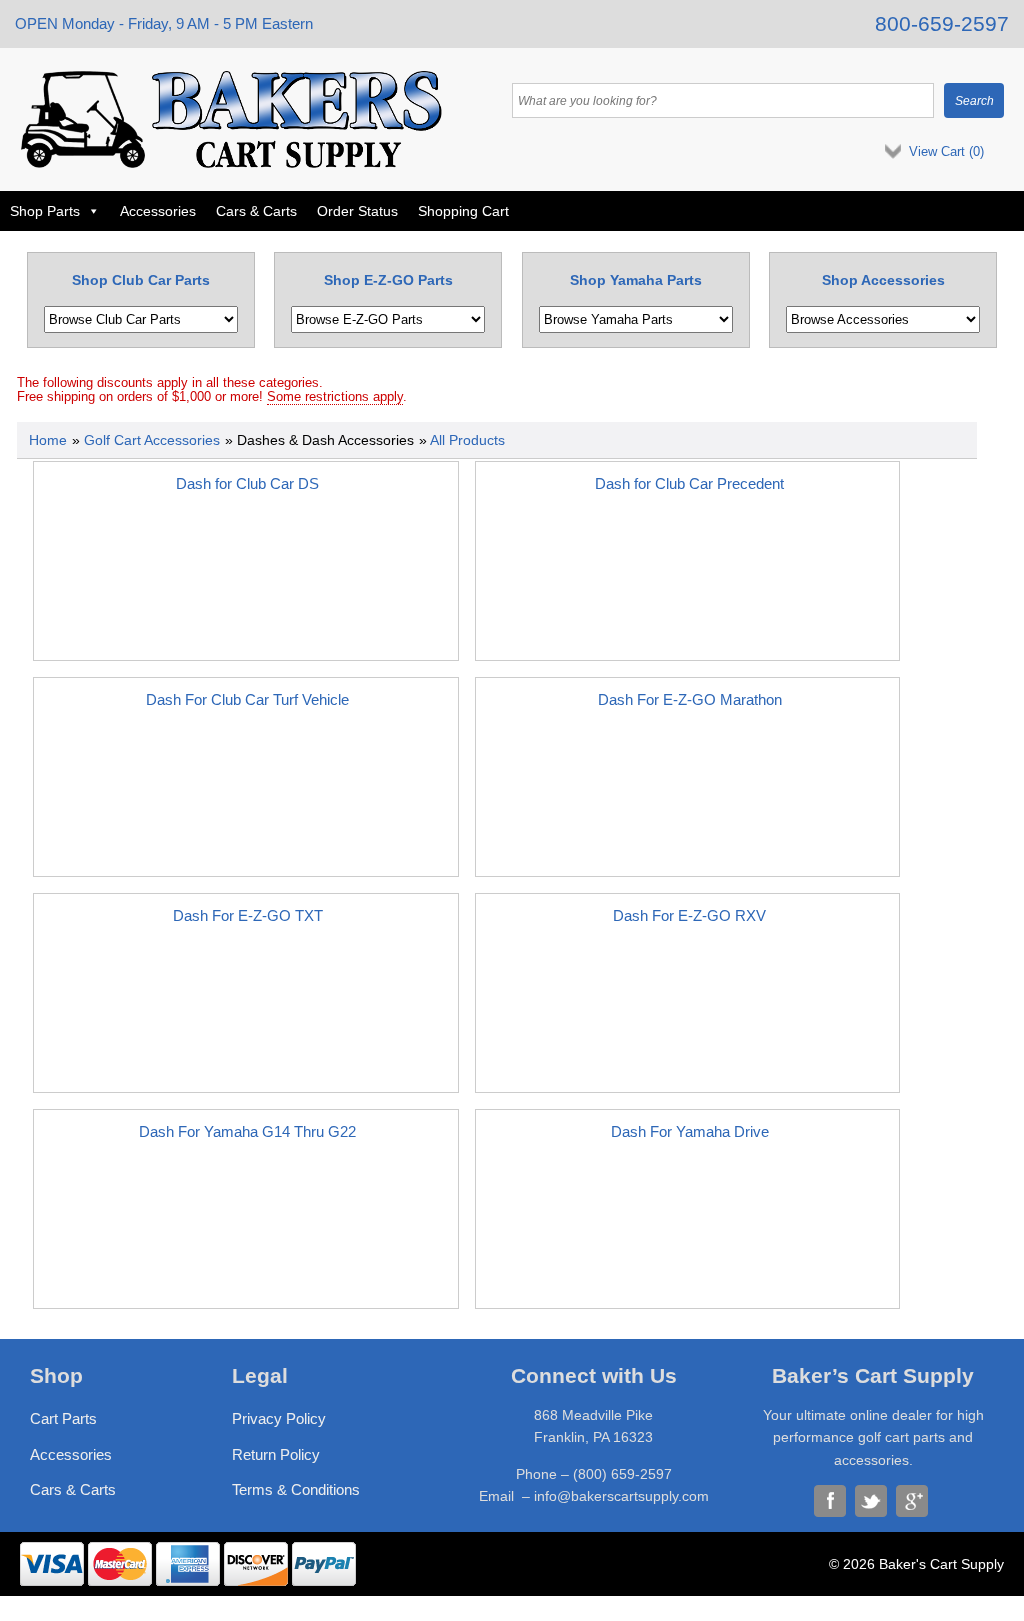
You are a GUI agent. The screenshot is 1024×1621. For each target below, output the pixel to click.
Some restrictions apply (335, 397)
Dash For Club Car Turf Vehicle (247, 699)
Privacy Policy (279, 1418)
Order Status (357, 211)
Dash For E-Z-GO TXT (248, 915)
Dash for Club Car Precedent (689, 483)
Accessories (158, 211)
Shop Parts (45, 211)
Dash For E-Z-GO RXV (689, 915)
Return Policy (276, 1454)
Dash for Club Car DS (247, 483)
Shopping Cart (463, 211)
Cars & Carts (256, 211)
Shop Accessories (883, 280)
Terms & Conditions (296, 1489)
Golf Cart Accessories (152, 440)
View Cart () (946, 151)
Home (48, 440)
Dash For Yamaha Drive (690, 1131)
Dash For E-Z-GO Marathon (690, 699)
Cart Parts (63, 1418)
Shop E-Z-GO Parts (388, 280)
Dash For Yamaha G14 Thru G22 (247, 1131)
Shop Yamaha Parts (636, 280)
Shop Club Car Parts (141, 280)
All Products (467, 440)
